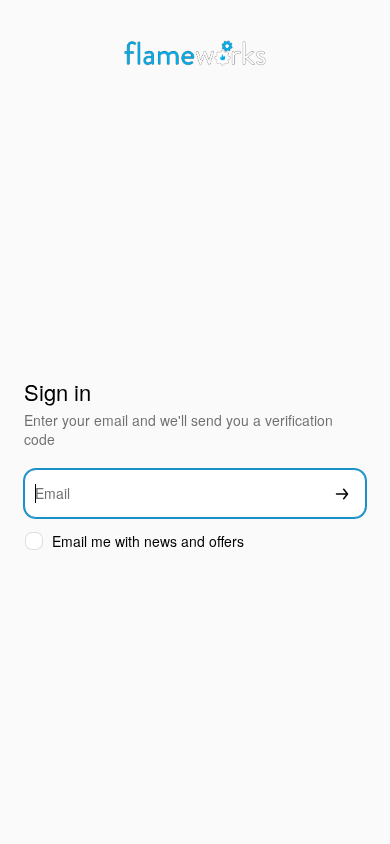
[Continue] (342, 493)
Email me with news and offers (148, 541)
